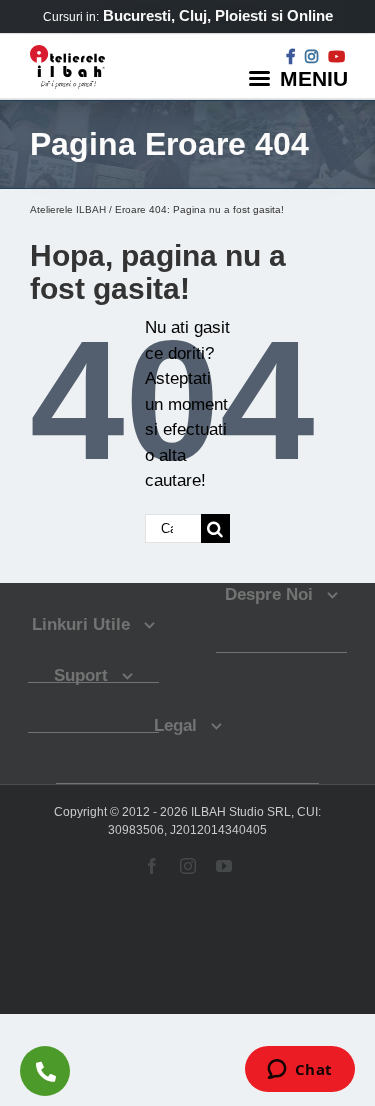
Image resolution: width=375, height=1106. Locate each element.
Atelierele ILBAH (68, 209)
